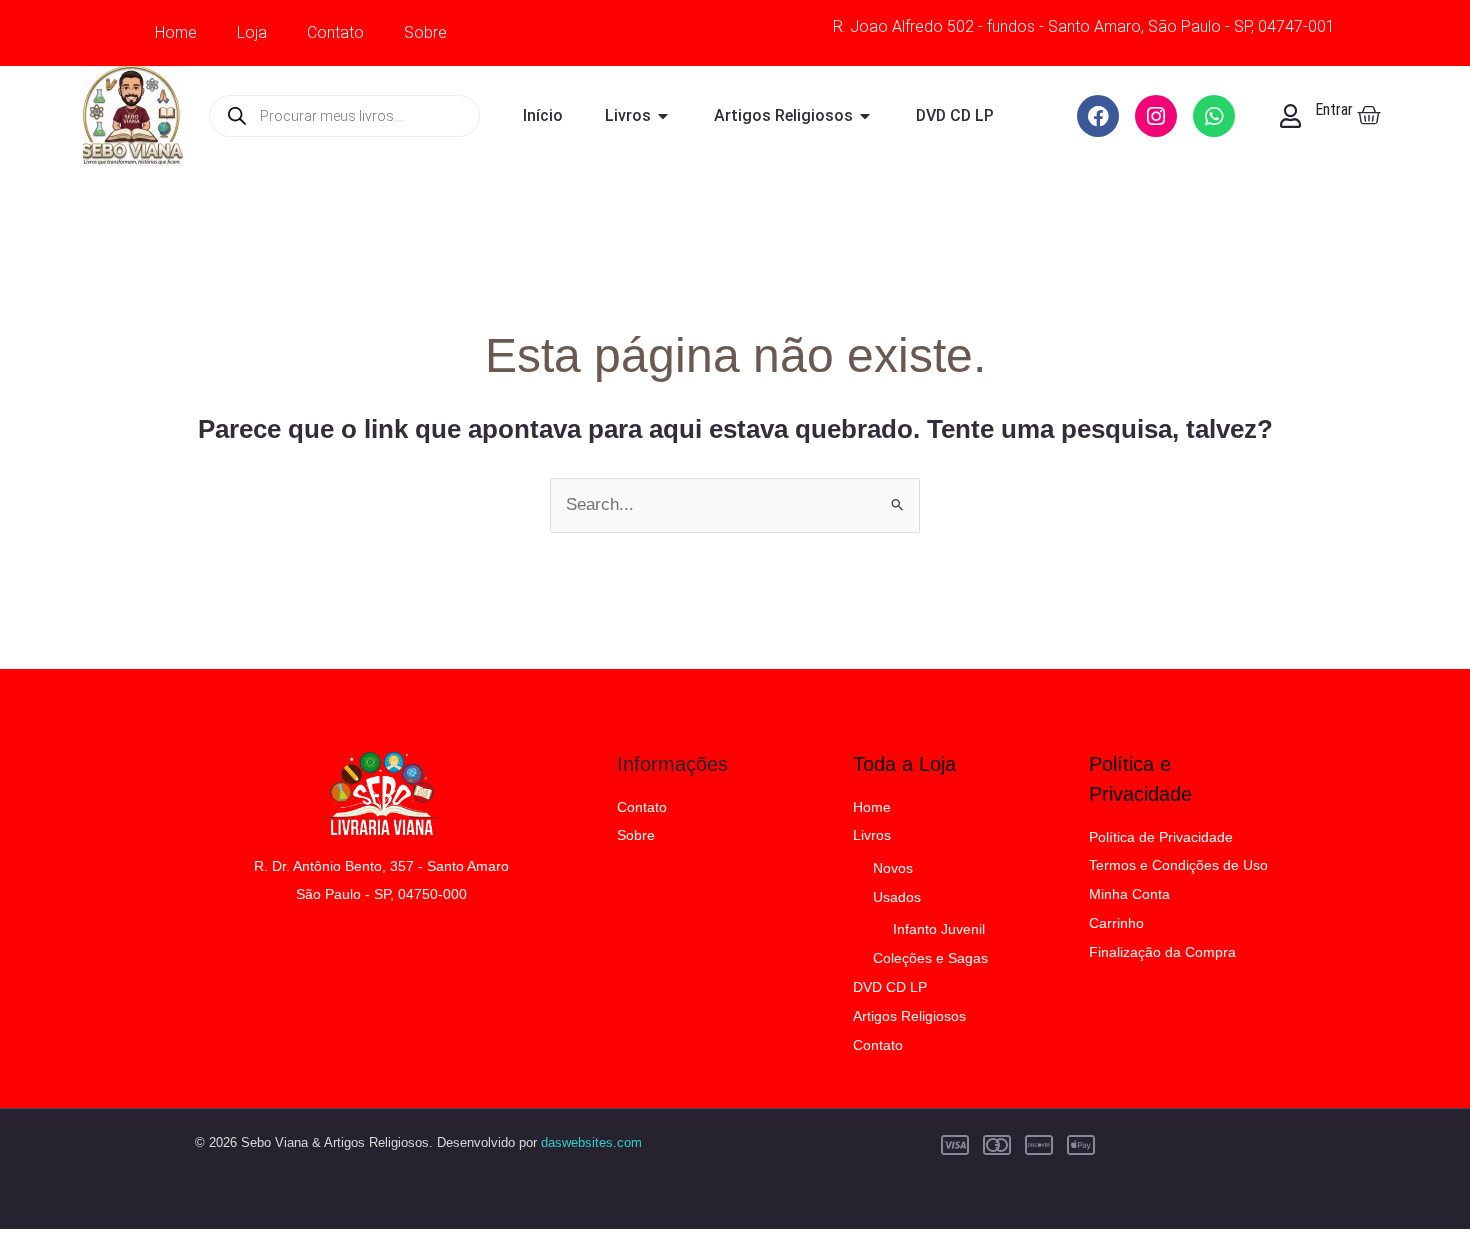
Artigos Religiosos (909, 1016)
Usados (897, 897)
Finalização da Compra (1162, 952)
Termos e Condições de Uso (1178, 865)
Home (176, 32)
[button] (1412, 1177)
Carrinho (1116, 923)
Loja (252, 32)
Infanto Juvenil (939, 929)
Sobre (425, 32)
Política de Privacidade (1161, 837)
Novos (893, 868)
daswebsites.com (591, 1142)
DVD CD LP (890, 987)
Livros (872, 835)
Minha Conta (1129, 894)
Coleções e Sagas (930, 958)
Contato (335, 32)
